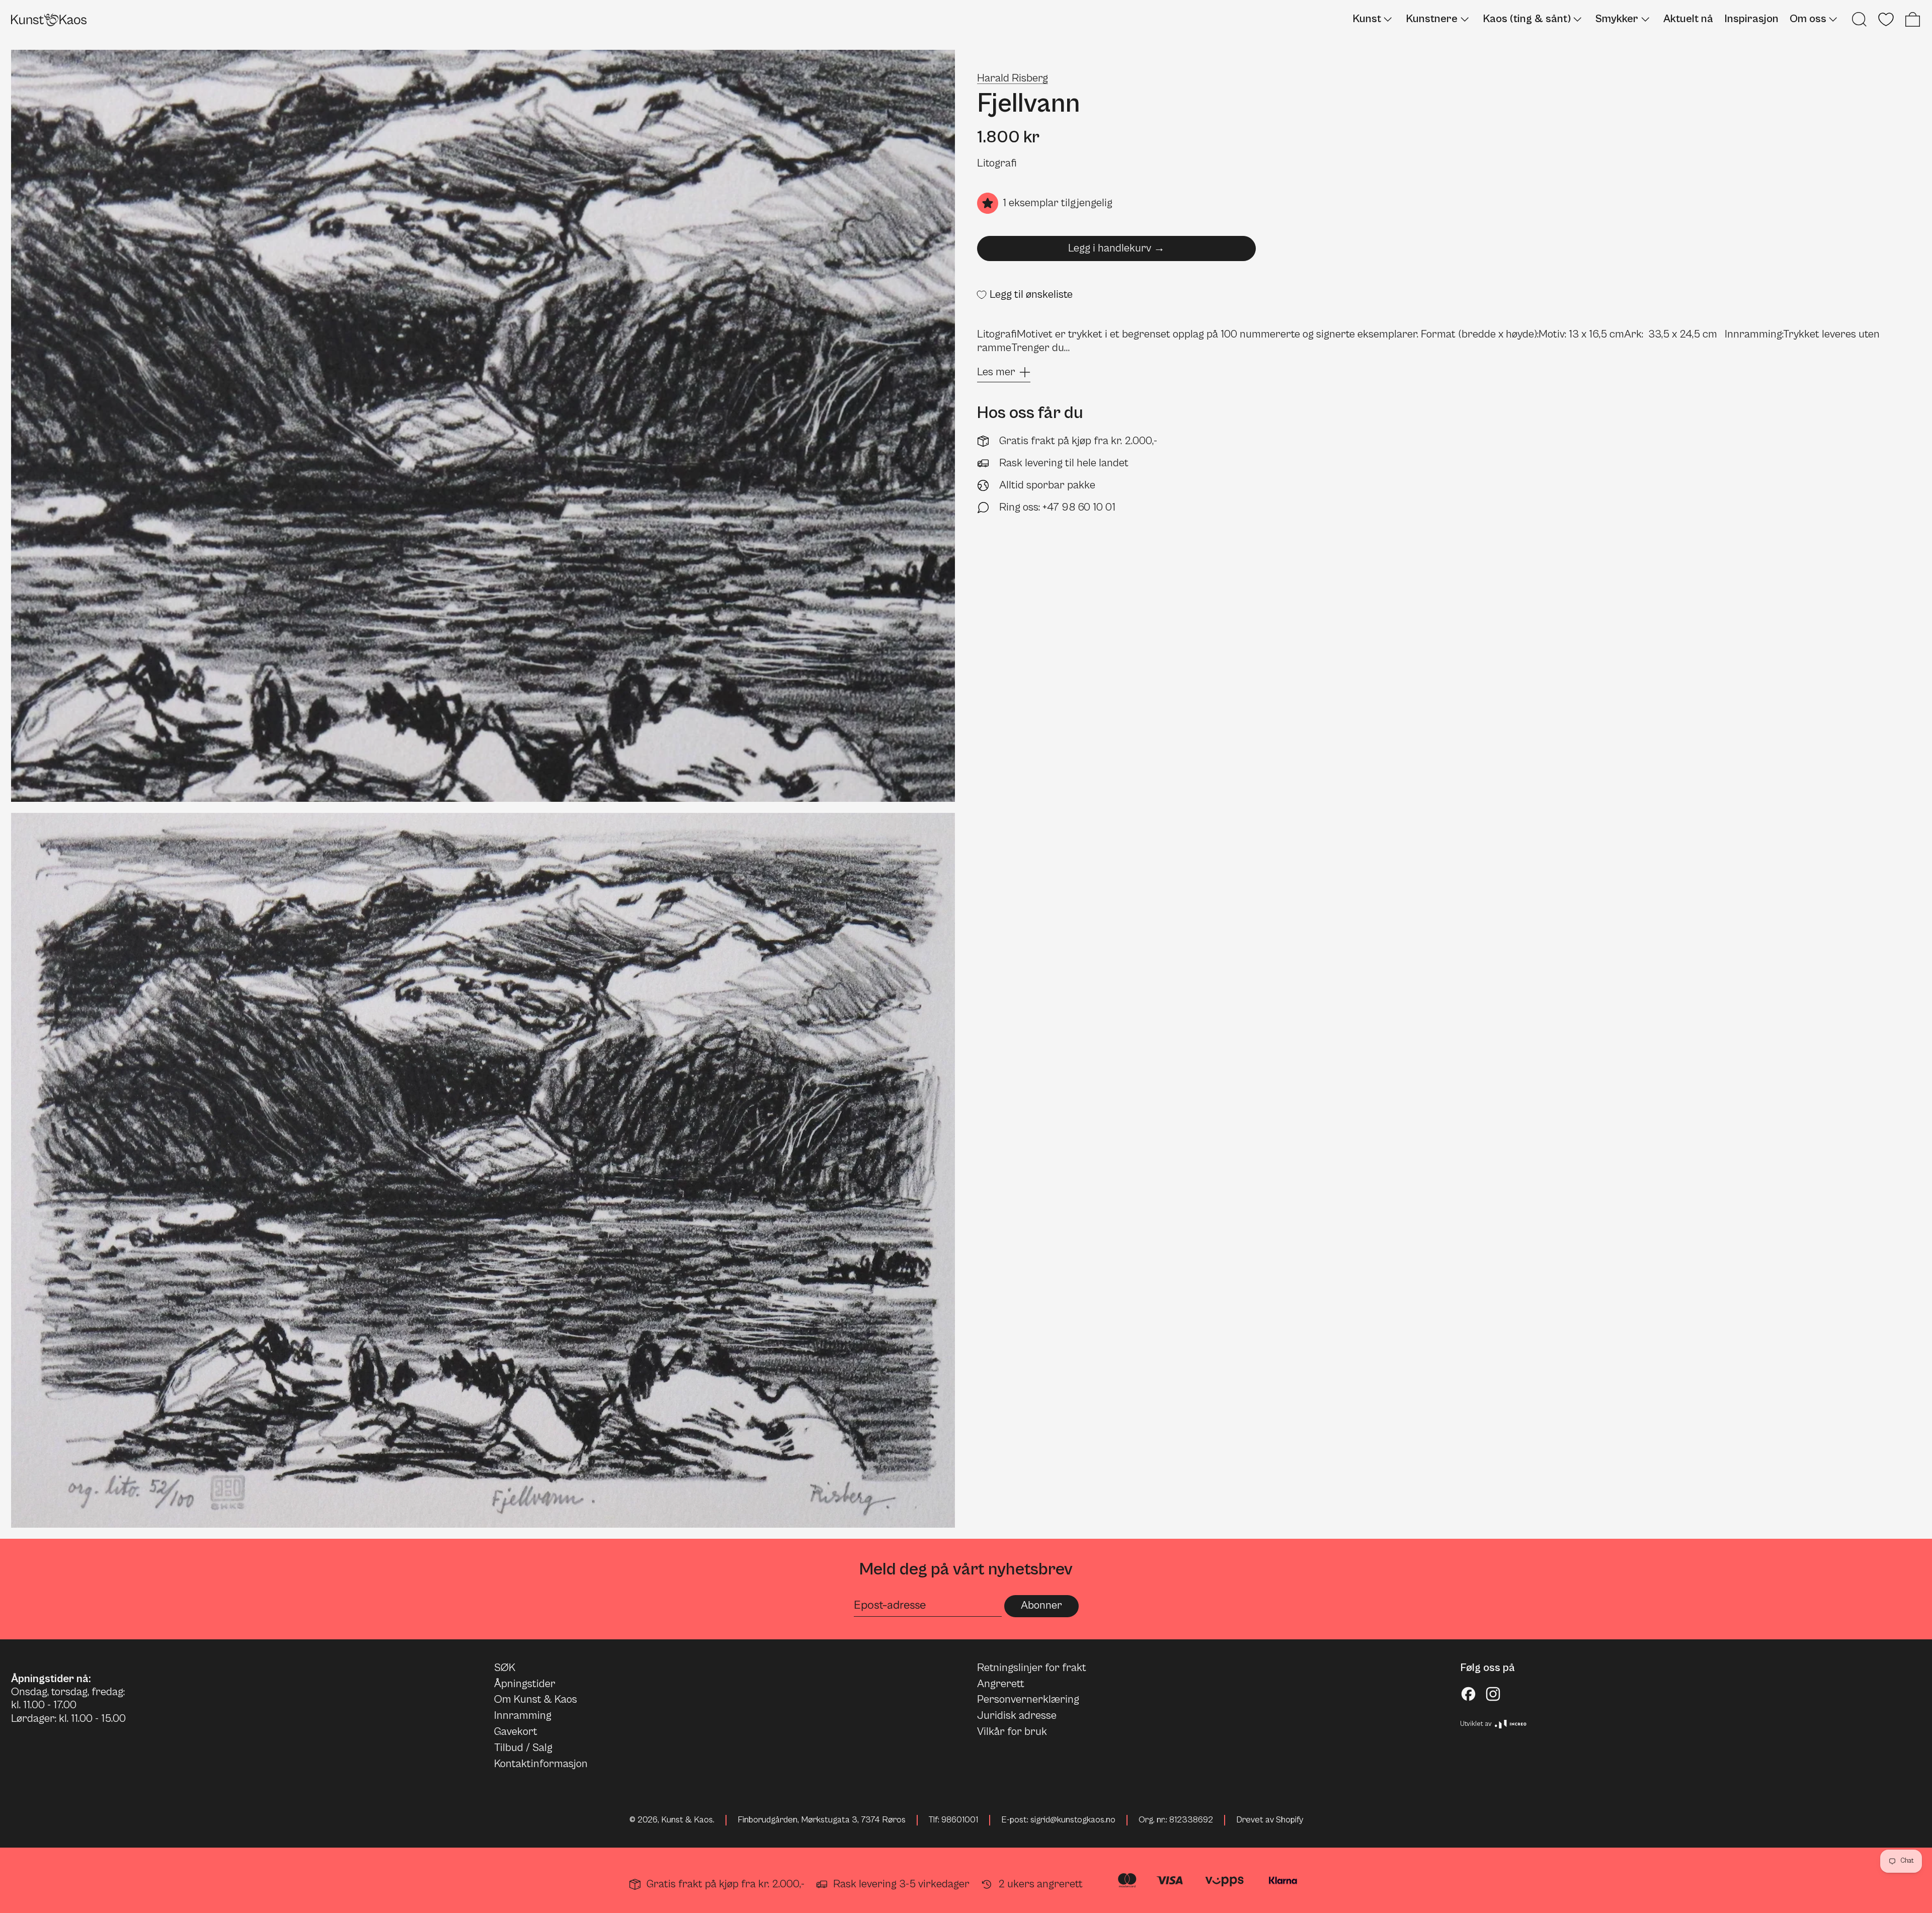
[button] (1859, 19)
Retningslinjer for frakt (1032, 1668)
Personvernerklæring (1028, 1699)
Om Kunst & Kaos (536, 1699)
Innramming (523, 1716)
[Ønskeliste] (1886, 19)
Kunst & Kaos (687, 1820)
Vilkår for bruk (1012, 1732)
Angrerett (1001, 1684)
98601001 (960, 1820)
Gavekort (516, 1732)
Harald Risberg (1013, 78)
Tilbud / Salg (523, 1748)
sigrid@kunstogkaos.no (1073, 1820)
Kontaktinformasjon (541, 1764)
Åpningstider (525, 1684)
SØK (505, 1668)
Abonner (1041, 1605)
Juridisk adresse (1017, 1716)
